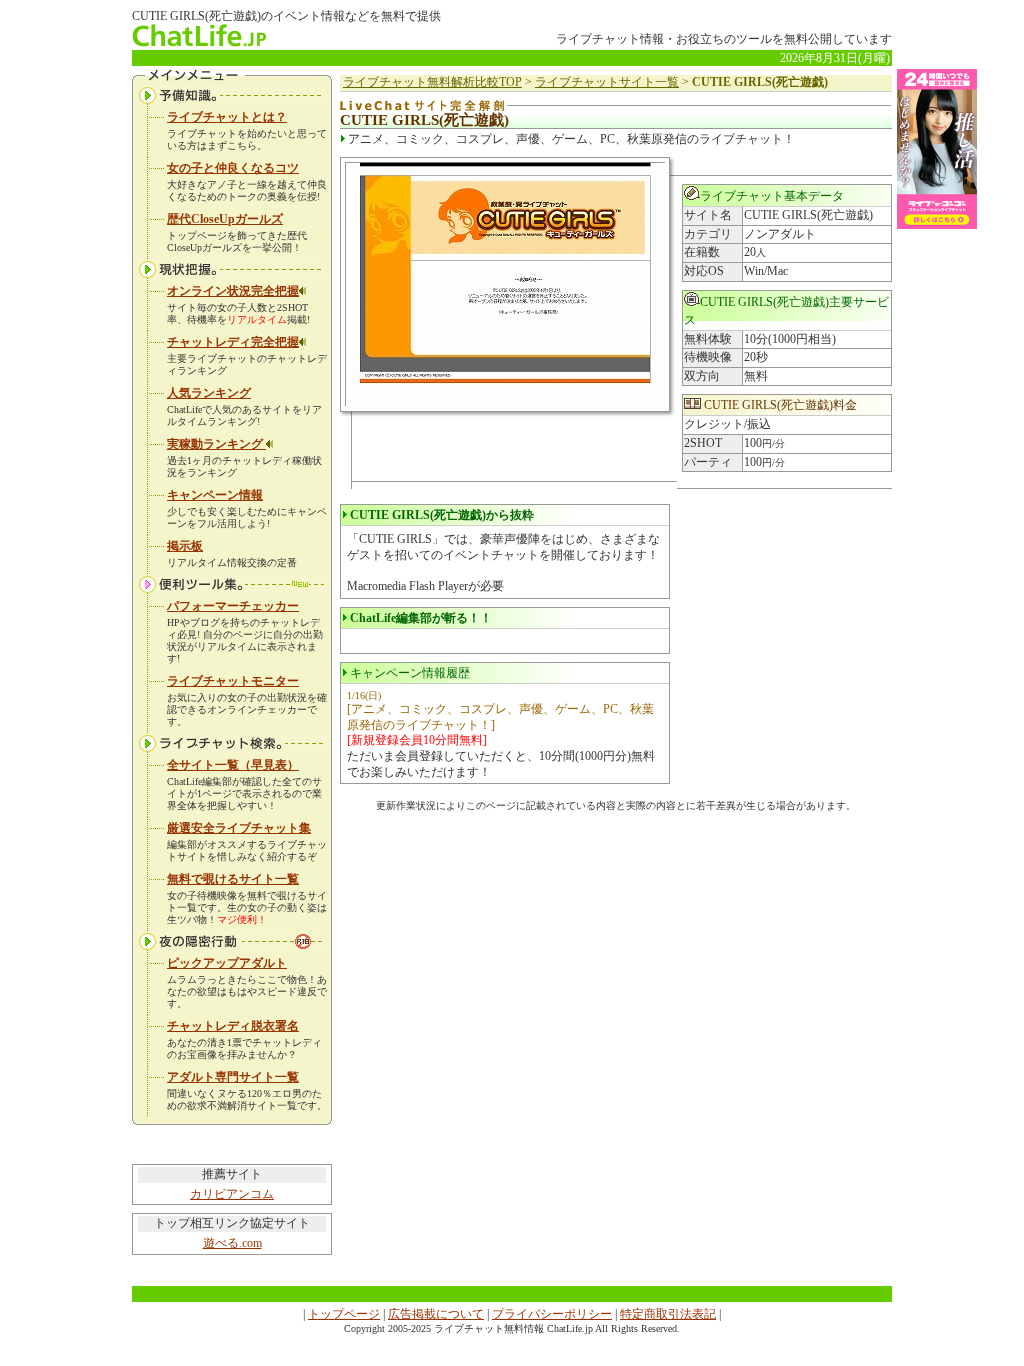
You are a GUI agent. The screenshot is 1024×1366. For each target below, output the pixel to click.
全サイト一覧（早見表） (233, 765)
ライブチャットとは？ (227, 117)
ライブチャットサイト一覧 (607, 82)
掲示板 (185, 546)
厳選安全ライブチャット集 (239, 828)
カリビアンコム (232, 1194)
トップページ (344, 1314)
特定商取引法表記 (668, 1314)
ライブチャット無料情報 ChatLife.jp (513, 1328)
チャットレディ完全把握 (233, 342)
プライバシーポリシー (552, 1314)
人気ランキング (209, 393)
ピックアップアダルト (227, 963)
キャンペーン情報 (215, 495)
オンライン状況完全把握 (233, 291)
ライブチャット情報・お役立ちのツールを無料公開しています (724, 39)
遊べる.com (232, 1243)
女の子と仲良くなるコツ (233, 168)
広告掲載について (436, 1314)
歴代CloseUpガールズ (225, 219)
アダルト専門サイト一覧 (233, 1077)
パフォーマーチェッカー (233, 606)
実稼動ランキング (216, 444)
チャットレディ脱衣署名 (233, 1026)
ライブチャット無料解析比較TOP (432, 82)
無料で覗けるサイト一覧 (233, 879)
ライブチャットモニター (233, 681)
